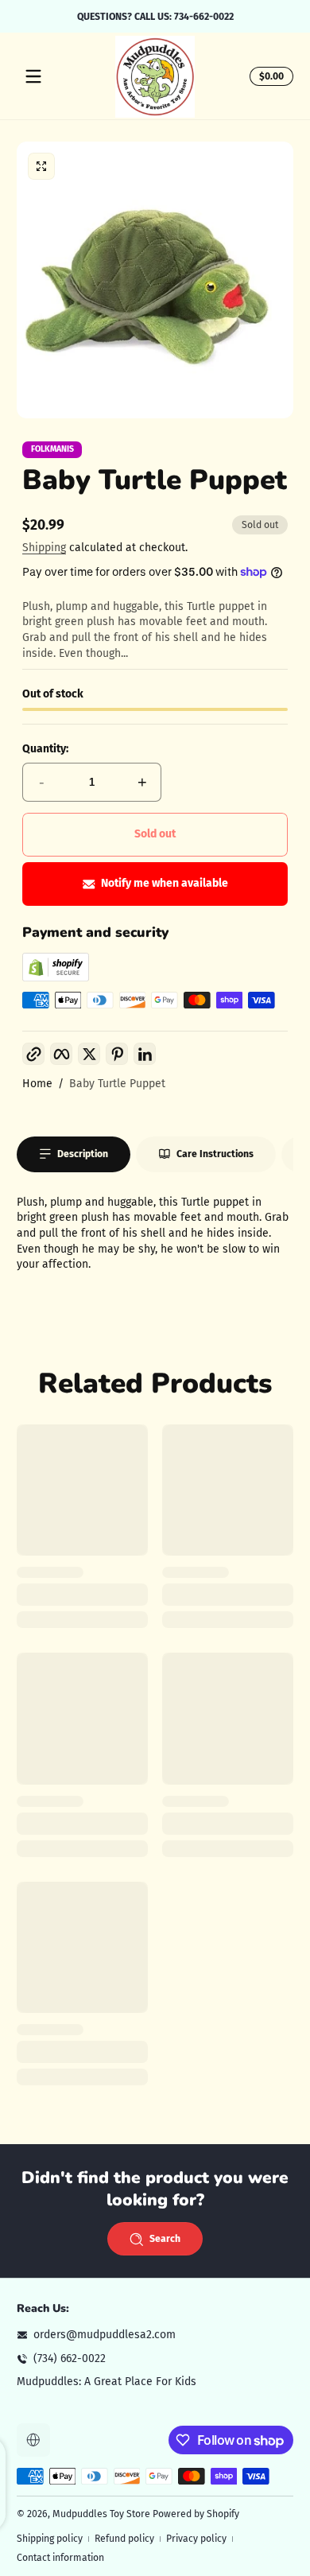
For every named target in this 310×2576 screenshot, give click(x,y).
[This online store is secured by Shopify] (56, 978)
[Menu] (33, 76)
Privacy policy (196, 2539)
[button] (269, 76)
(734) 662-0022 (70, 2358)
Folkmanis (52, 450)
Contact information (60, 2558)
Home (37, 1084)
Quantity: (45, 749)
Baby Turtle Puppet (117, 1084)
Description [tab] (83, 1154)
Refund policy (124, 2539)
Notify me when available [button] (165, 883)
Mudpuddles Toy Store (101, 2514)
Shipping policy (50, 2539)
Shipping (44, 548)
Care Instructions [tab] (215, 1154)
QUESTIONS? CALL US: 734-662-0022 (155, 16)
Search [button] (165, 2239)
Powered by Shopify (196, 2514)
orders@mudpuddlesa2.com (105, 2335)
